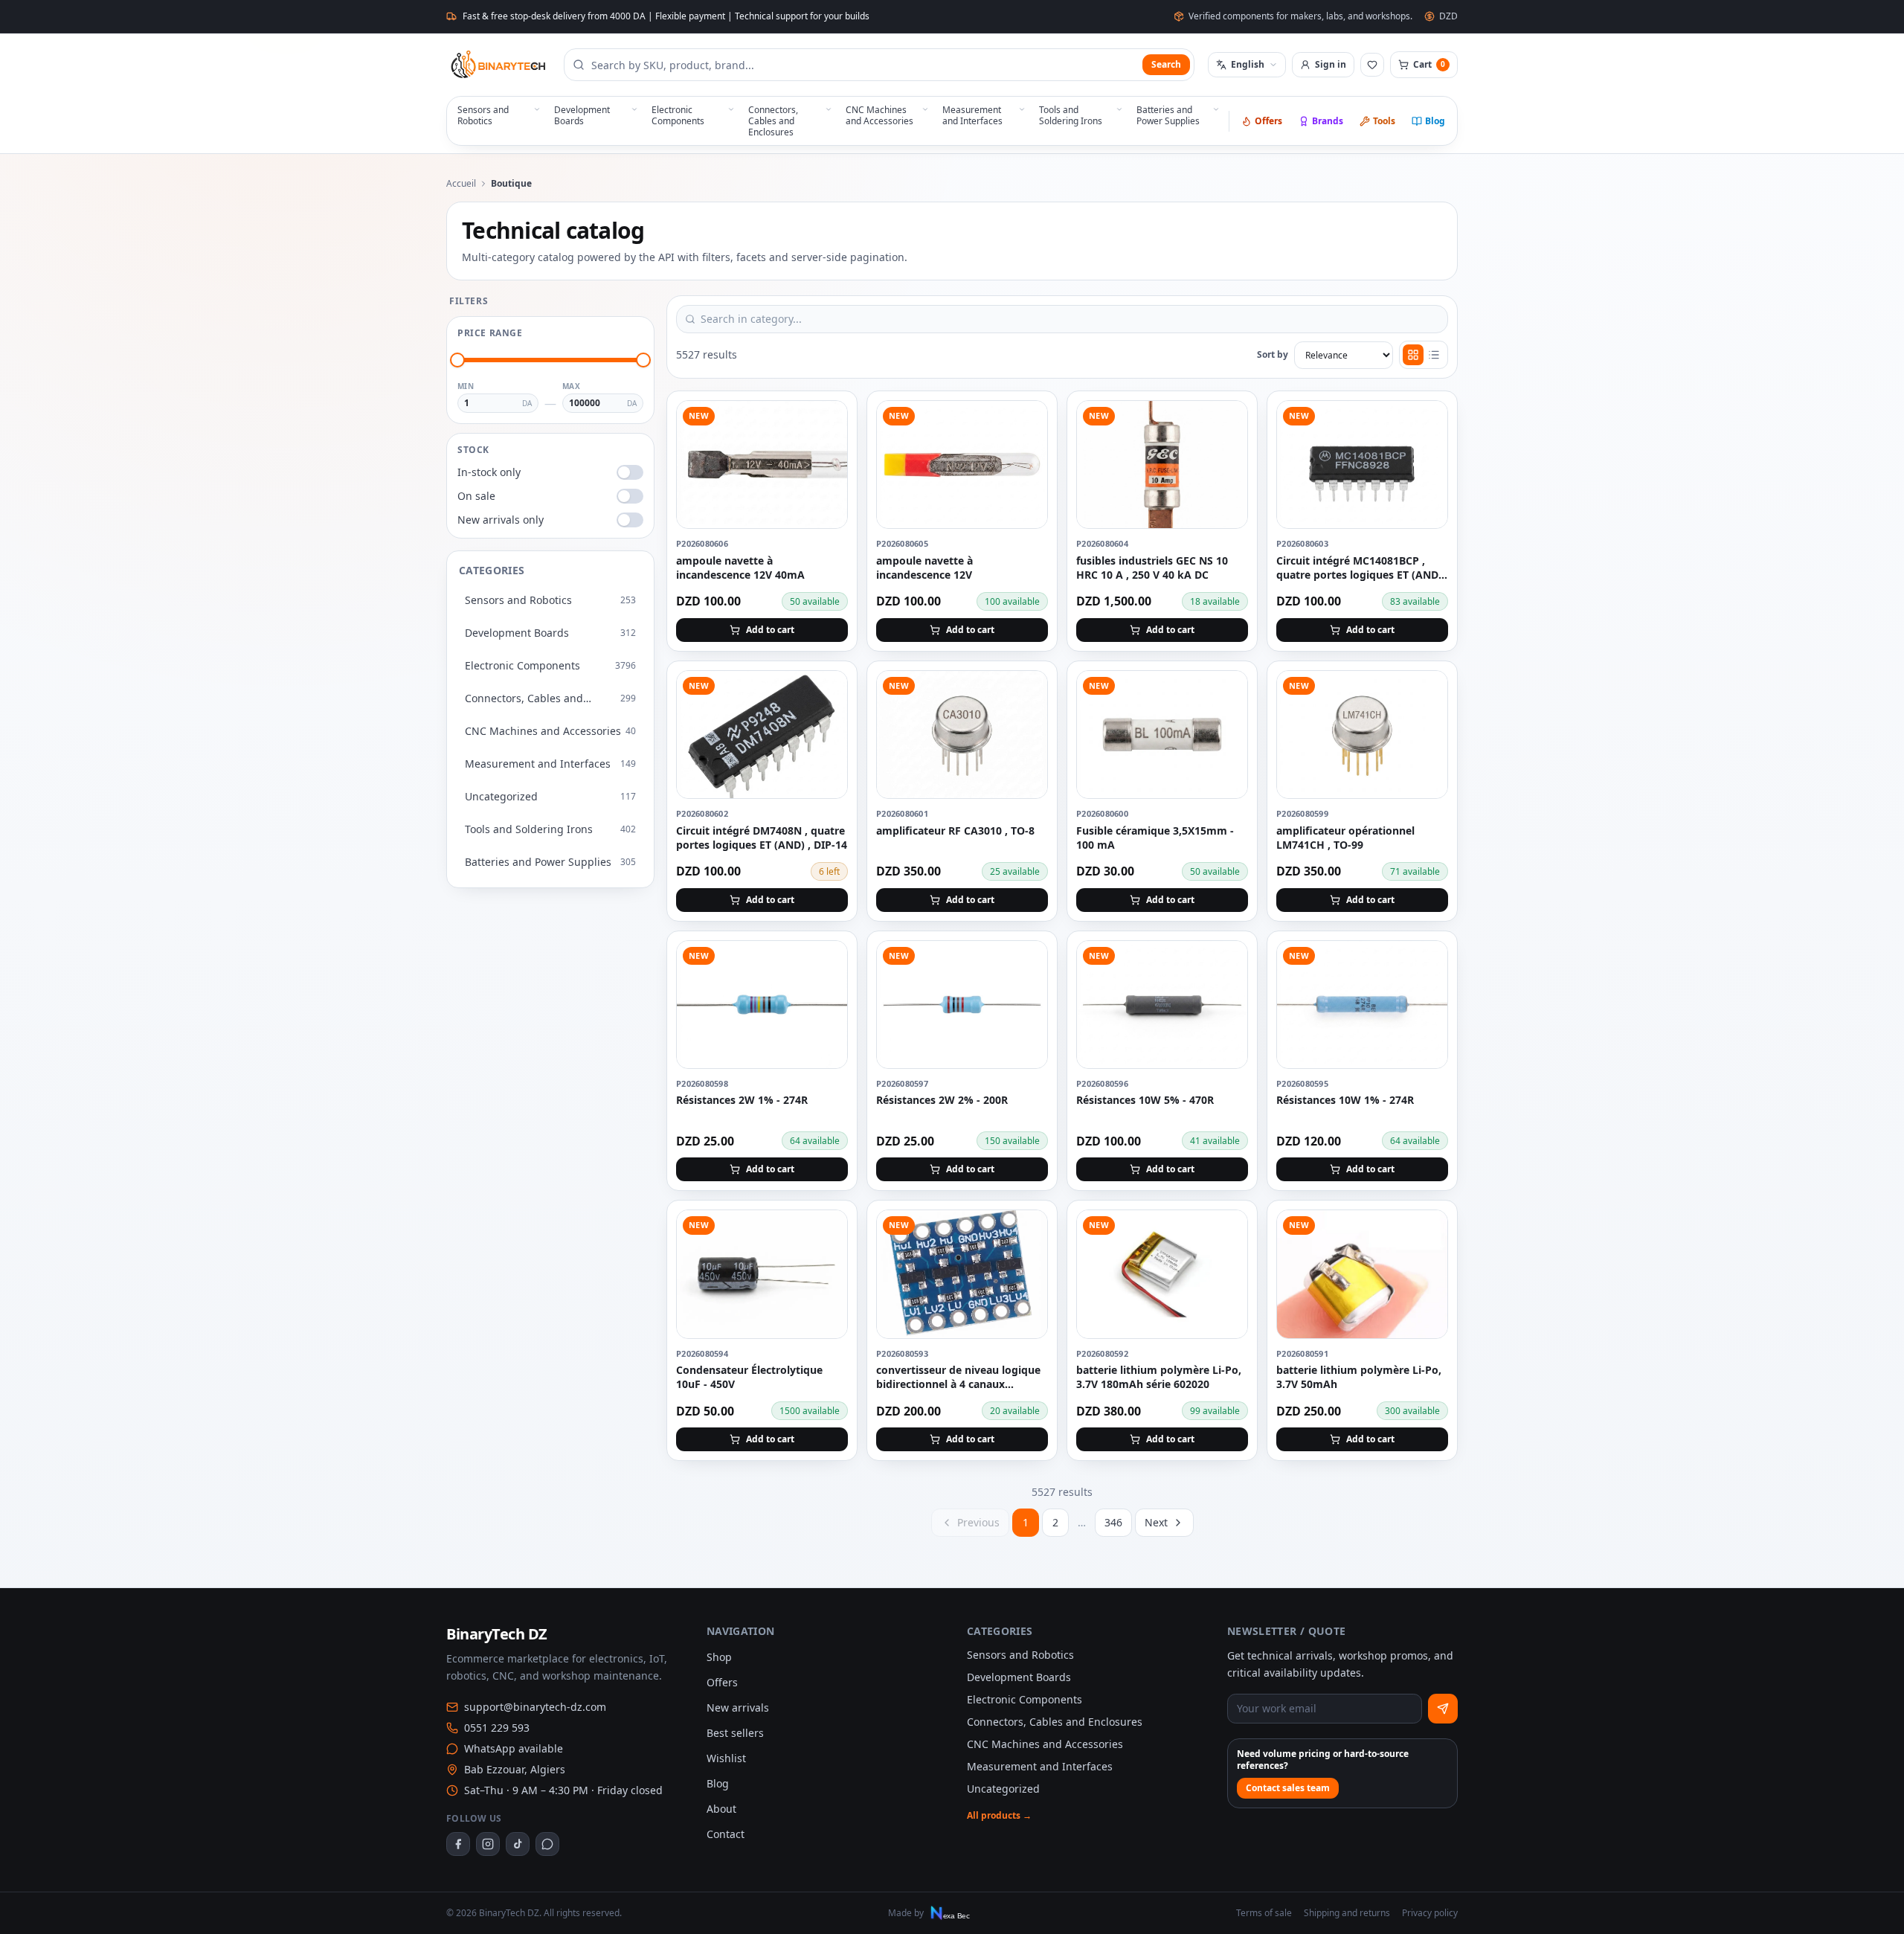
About (721, 1809)
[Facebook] (458, 1844)
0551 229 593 (497, 1728)
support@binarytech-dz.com (535, 1707)
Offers (1268, 121)
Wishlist (726, 1758)
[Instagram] (488, 1844)
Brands (1328, 121)
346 (1113, 1522)
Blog (1435, 121)
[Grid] (1413, 355)
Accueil (461, 184)
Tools (1384, 121)
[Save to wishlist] (828, 420)
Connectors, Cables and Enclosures (1055, 1722)
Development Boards (1019, 1677)
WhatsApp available (514, 1748)
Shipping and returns (1347, 1913)
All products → (999, 1816)
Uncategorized (1003, 1789)
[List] (1434, 355)
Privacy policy (1430, 1913)
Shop (719, 1657)
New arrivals (738, 1707)
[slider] (457, 360)
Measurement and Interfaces (1040, 1766)
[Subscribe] (1443, 1709)
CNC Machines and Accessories (1045, 1744)
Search (1166, 64)
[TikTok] (518, 1844)
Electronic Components (1025, 1699)
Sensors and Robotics (1020, 1655)
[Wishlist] (1372, 65)
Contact (726, 1834)
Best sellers (735, 1733)
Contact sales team (1288, 1788)
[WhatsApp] (547, 1844)
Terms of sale (1264, 1913)
